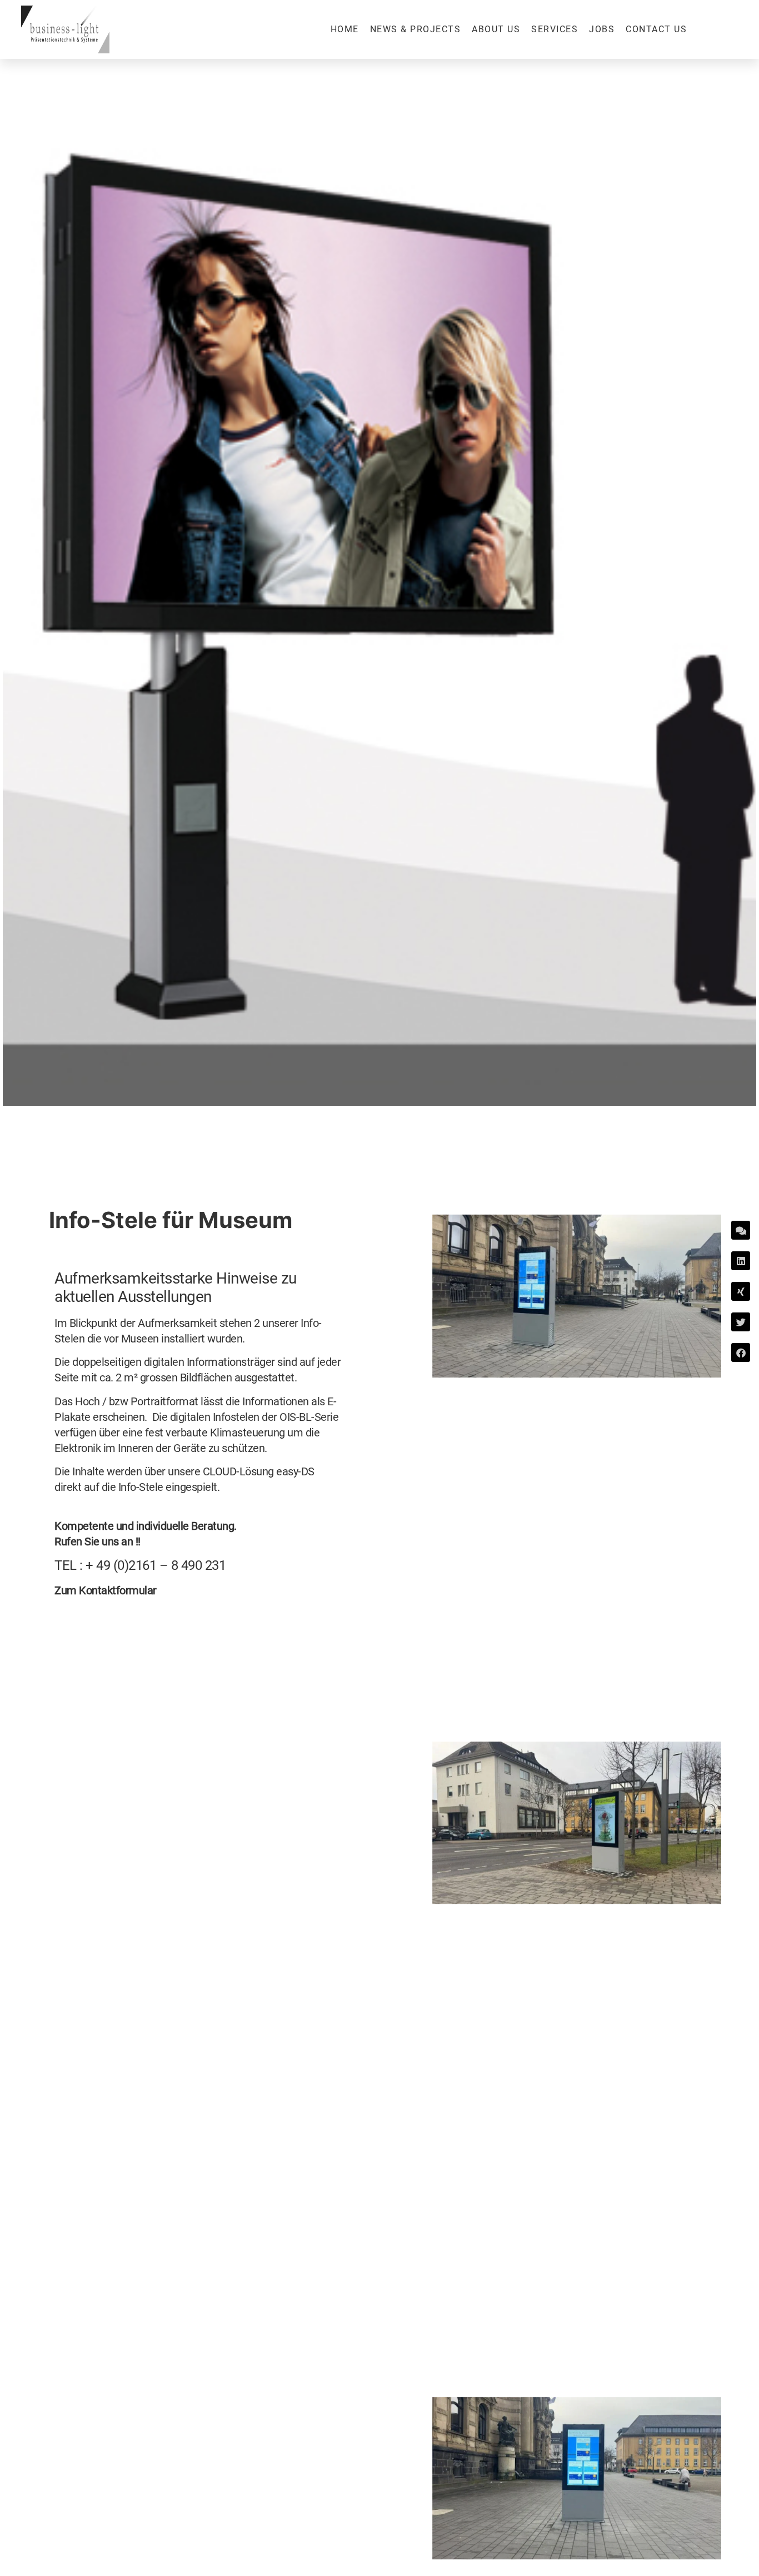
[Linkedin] (741, 1261)
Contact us (656, 29)
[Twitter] (741, 1322)
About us (496, 29)
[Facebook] (741, 1352)
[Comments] (741, 1230)
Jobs (602, 29)
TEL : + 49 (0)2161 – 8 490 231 (140, 1565)
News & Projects (416, 29)
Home (345, 29)
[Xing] (741, 1291)
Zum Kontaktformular (106, 1590)
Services (555, 29)
